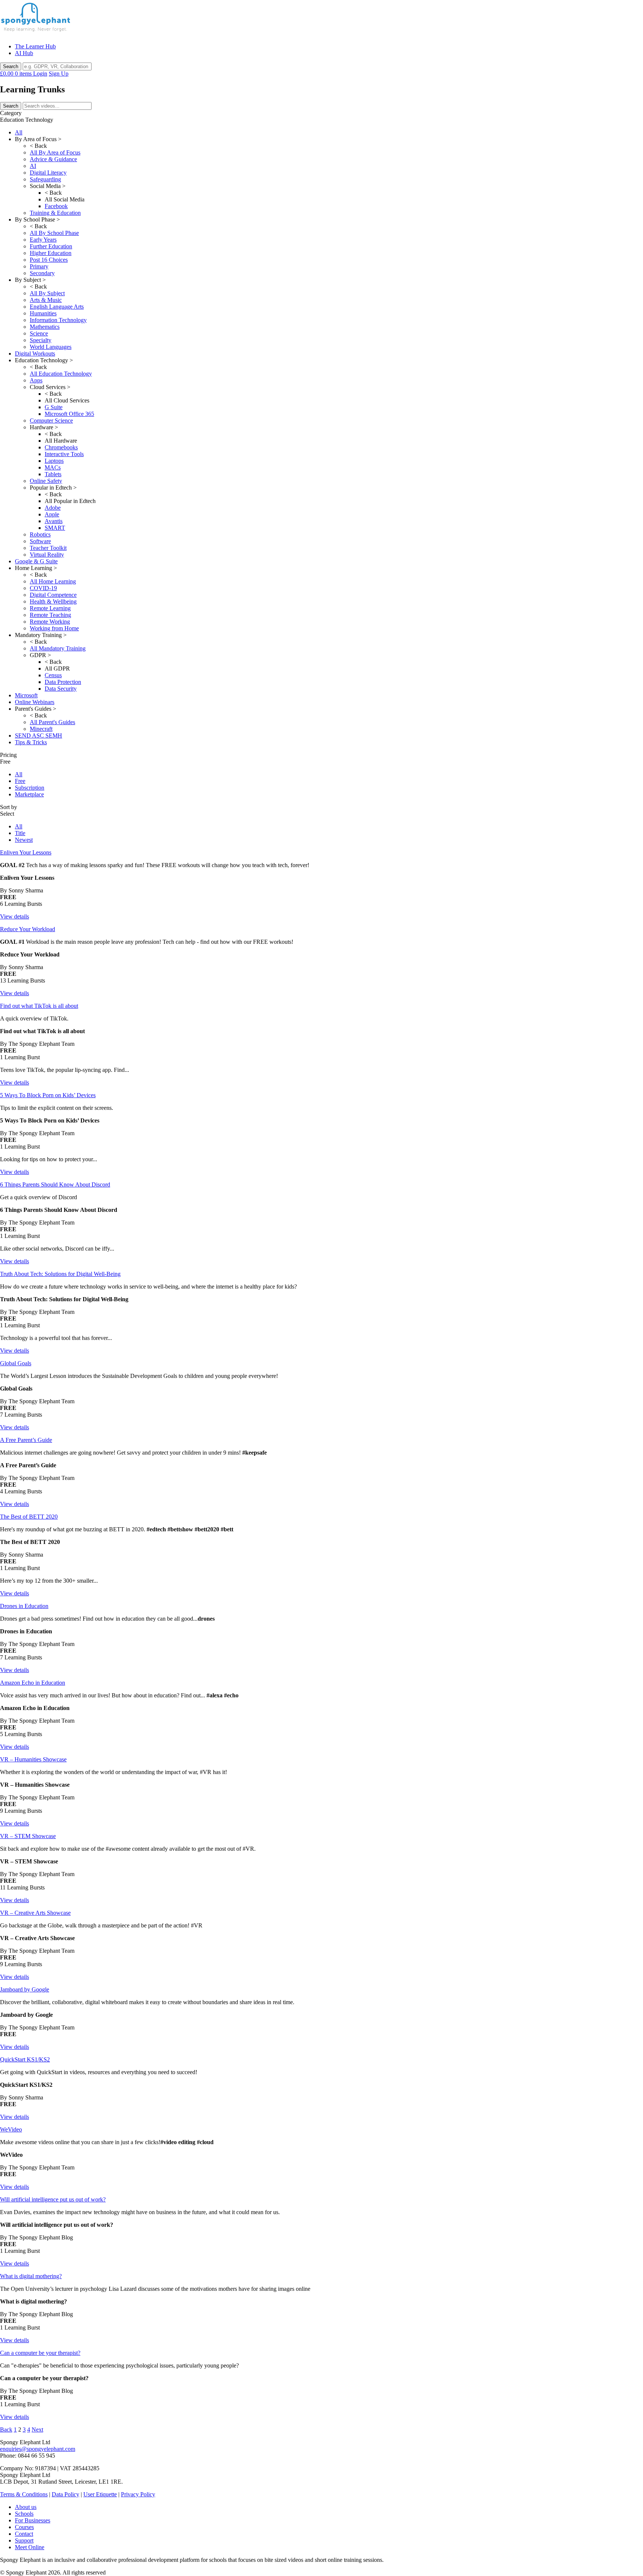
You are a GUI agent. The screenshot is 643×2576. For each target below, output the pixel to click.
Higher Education (51, 253)
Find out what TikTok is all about (39, 1006)
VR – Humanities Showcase (33, 1759)
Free (20, 781)
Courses (24, 2527)
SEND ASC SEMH (39, 735)
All (19, 132)
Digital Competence (53, 595)
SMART (55, 528)
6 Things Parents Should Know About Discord (55, 1184)
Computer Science (51, 421)
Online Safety (46, 481)
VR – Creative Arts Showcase (35, 1913)
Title (20, 833)
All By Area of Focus (55, 152)
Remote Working (50, 622)
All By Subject (47, 293)
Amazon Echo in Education (33, 1683)
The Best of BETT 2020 (29, 1517)
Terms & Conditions (24, 2494)
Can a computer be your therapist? (40, 2353)
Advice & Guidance (53, 159)
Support (24, 2540)
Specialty (41, 340)
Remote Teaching (50, 615)
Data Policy (65, 2494)
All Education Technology (61, 374)
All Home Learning (53, 581)
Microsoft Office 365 (69, 414)
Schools (24, 2514)
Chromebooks (61, 447)
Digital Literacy (48, 173)
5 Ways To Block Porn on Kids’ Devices (48, 1095)
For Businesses (33, 2520)
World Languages (51, 347)
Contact (24, 2534)
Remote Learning (50, 608)
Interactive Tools (64, 454)
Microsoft (26, 695)
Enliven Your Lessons (26, 852)
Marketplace (29, 794)
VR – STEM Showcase (28, 1836)
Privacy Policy (138, 2494)
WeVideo (11, 2129)
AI (33, 166)
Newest (24, 840)
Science (39, 333)
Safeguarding (45, 179)
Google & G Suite (36, 561)
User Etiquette (100, 2494)
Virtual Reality (47, 555)
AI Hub (24, 53)
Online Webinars (35, 702)
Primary (39, 266)
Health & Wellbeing (53, 601)
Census (53, 675)
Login (40, 74)
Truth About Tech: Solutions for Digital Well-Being (60, 1274)
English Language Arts (57, 307)
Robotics (40, 534)
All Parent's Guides (52, 722)
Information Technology (58, 320)
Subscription (30, 788)
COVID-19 (43, 588)
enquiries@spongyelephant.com (38, 2449)
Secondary (42, 273)
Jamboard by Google (25, 1989)
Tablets (53, 474)
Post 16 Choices (49, 260)
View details (15, 916)
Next (37, 2429)
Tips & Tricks (31, 742)
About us (26, 2507)
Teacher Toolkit (48, 548)
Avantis (54, 521)
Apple (52, 514)
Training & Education (55, 213)
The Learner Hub (35, 46)
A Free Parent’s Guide (26, 1440)
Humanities (43, 313)
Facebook (56, 206)
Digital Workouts (35, 354)
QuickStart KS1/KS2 (25, 2059)
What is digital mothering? (31, 2276)
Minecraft (41, 729)
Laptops (54, 461)
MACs (53, 467)
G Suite (54, 407)
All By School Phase (54, 233)
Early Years (43, 240)
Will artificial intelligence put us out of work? (53, 2199)
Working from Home (54, 628)
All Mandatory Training (58, 648)
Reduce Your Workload (28, 929)
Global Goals (16, 1363)
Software (40, 541)
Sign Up (59, 74)
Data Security (61, 689)
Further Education (51, 246)
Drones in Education (24, 1606)
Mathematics (45, 327)
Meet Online (30, 2547)
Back (6, 2429)
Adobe (53, 508)
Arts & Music (46, 300)
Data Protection (63, 682)
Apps (36, 380)
